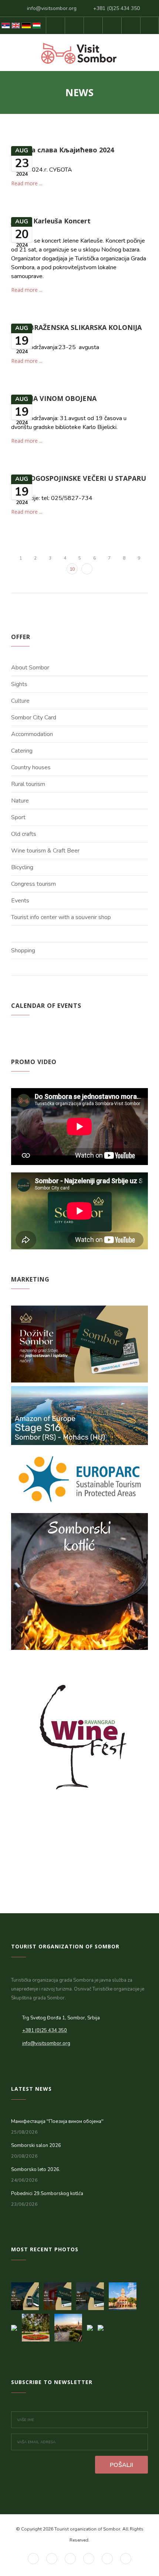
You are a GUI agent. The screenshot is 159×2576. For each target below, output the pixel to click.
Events (20, 901)
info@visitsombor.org (52, 8)
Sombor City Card (34, 718)
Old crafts (24, 834)
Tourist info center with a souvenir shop (61, 917)
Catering (22, 751)
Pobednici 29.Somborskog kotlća (47, 2194)
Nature (20, 801)
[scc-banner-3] (27, 2294)
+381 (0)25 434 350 (116, 8)
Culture (20, 701)
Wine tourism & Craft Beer (45, 851)
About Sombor (30, 668)
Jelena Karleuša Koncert (51, 221)
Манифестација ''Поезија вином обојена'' (57, 2121)
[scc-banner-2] (60, 2294)
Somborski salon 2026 (36, 2145)
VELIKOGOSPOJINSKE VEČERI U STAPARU (79, 478)
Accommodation (32, 734)
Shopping (23, 951)
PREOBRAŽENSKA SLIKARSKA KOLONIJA (76, 327)
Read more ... (27, 183)
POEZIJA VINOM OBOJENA (54, 398)
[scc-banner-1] (92, 2294)
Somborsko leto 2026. (36, 2170)
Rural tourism (28, 784)
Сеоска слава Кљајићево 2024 (62, 150)
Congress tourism (33, 884)
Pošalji (121, 2465)
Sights (19, 684)
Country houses (31, 767)
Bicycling (22, 867)
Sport (18, 817)
